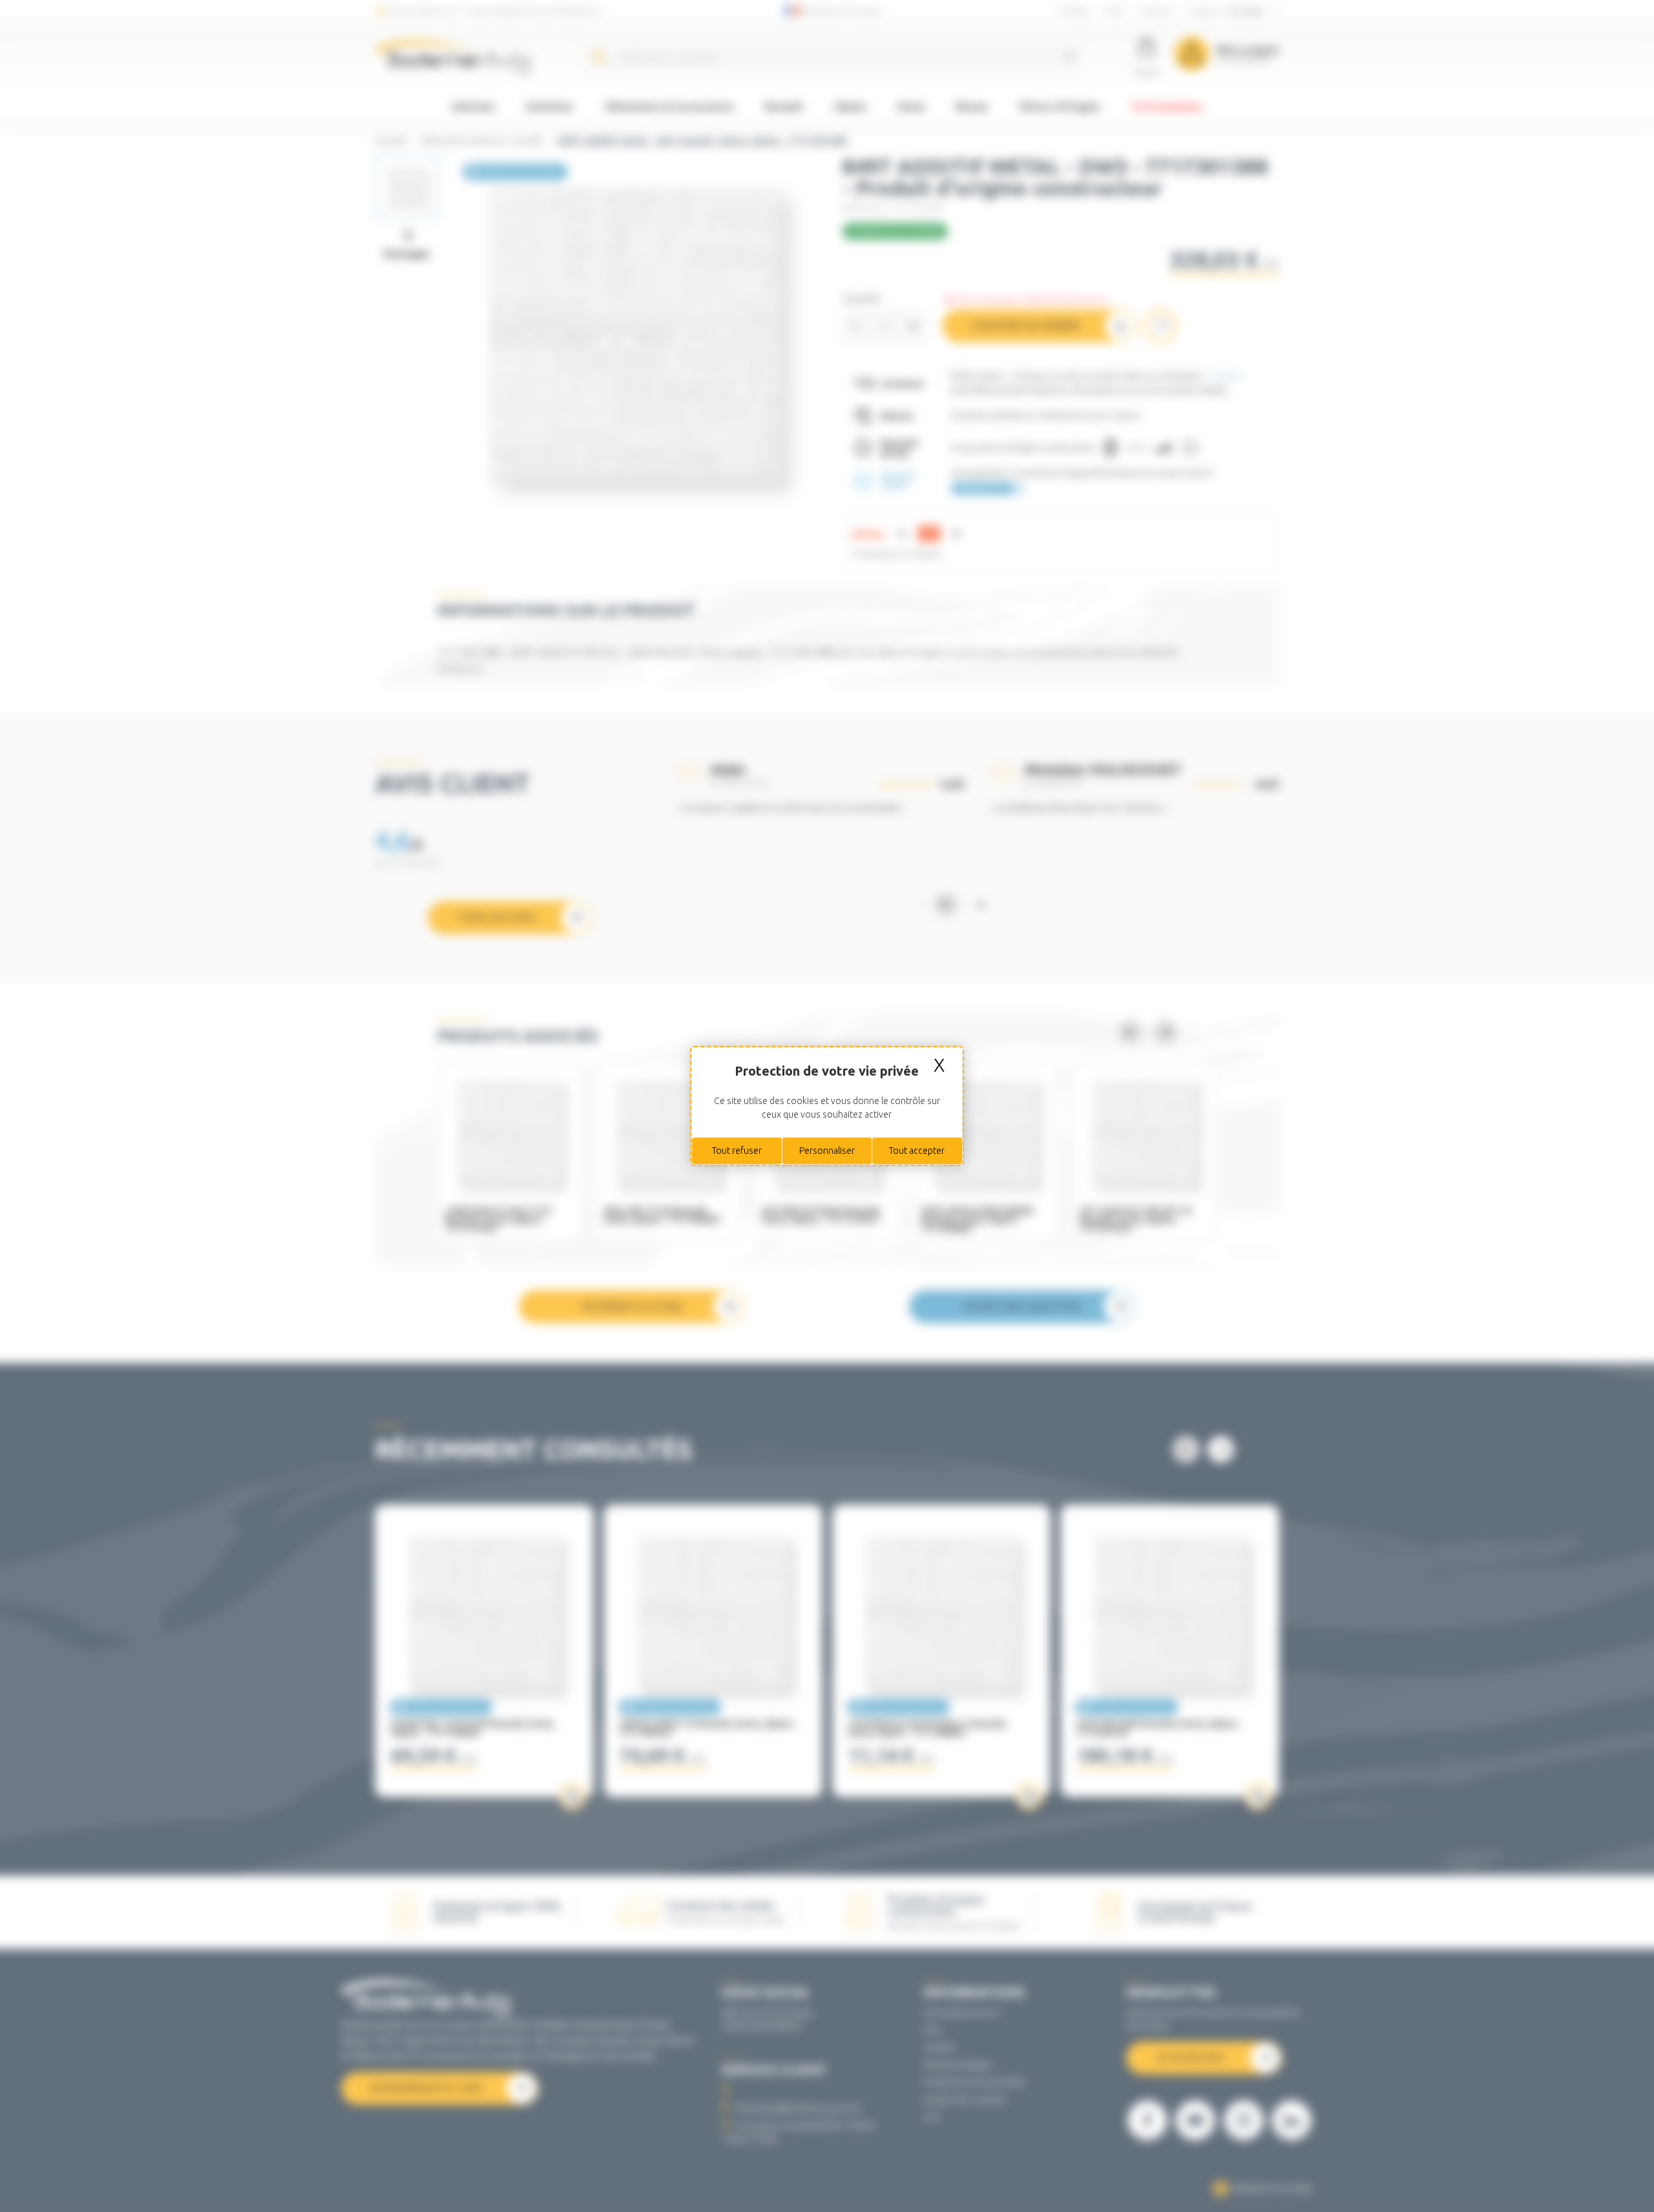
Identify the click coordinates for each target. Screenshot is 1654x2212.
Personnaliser (827, 1151)
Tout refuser (737, 1151)
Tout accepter (917, 1151)
